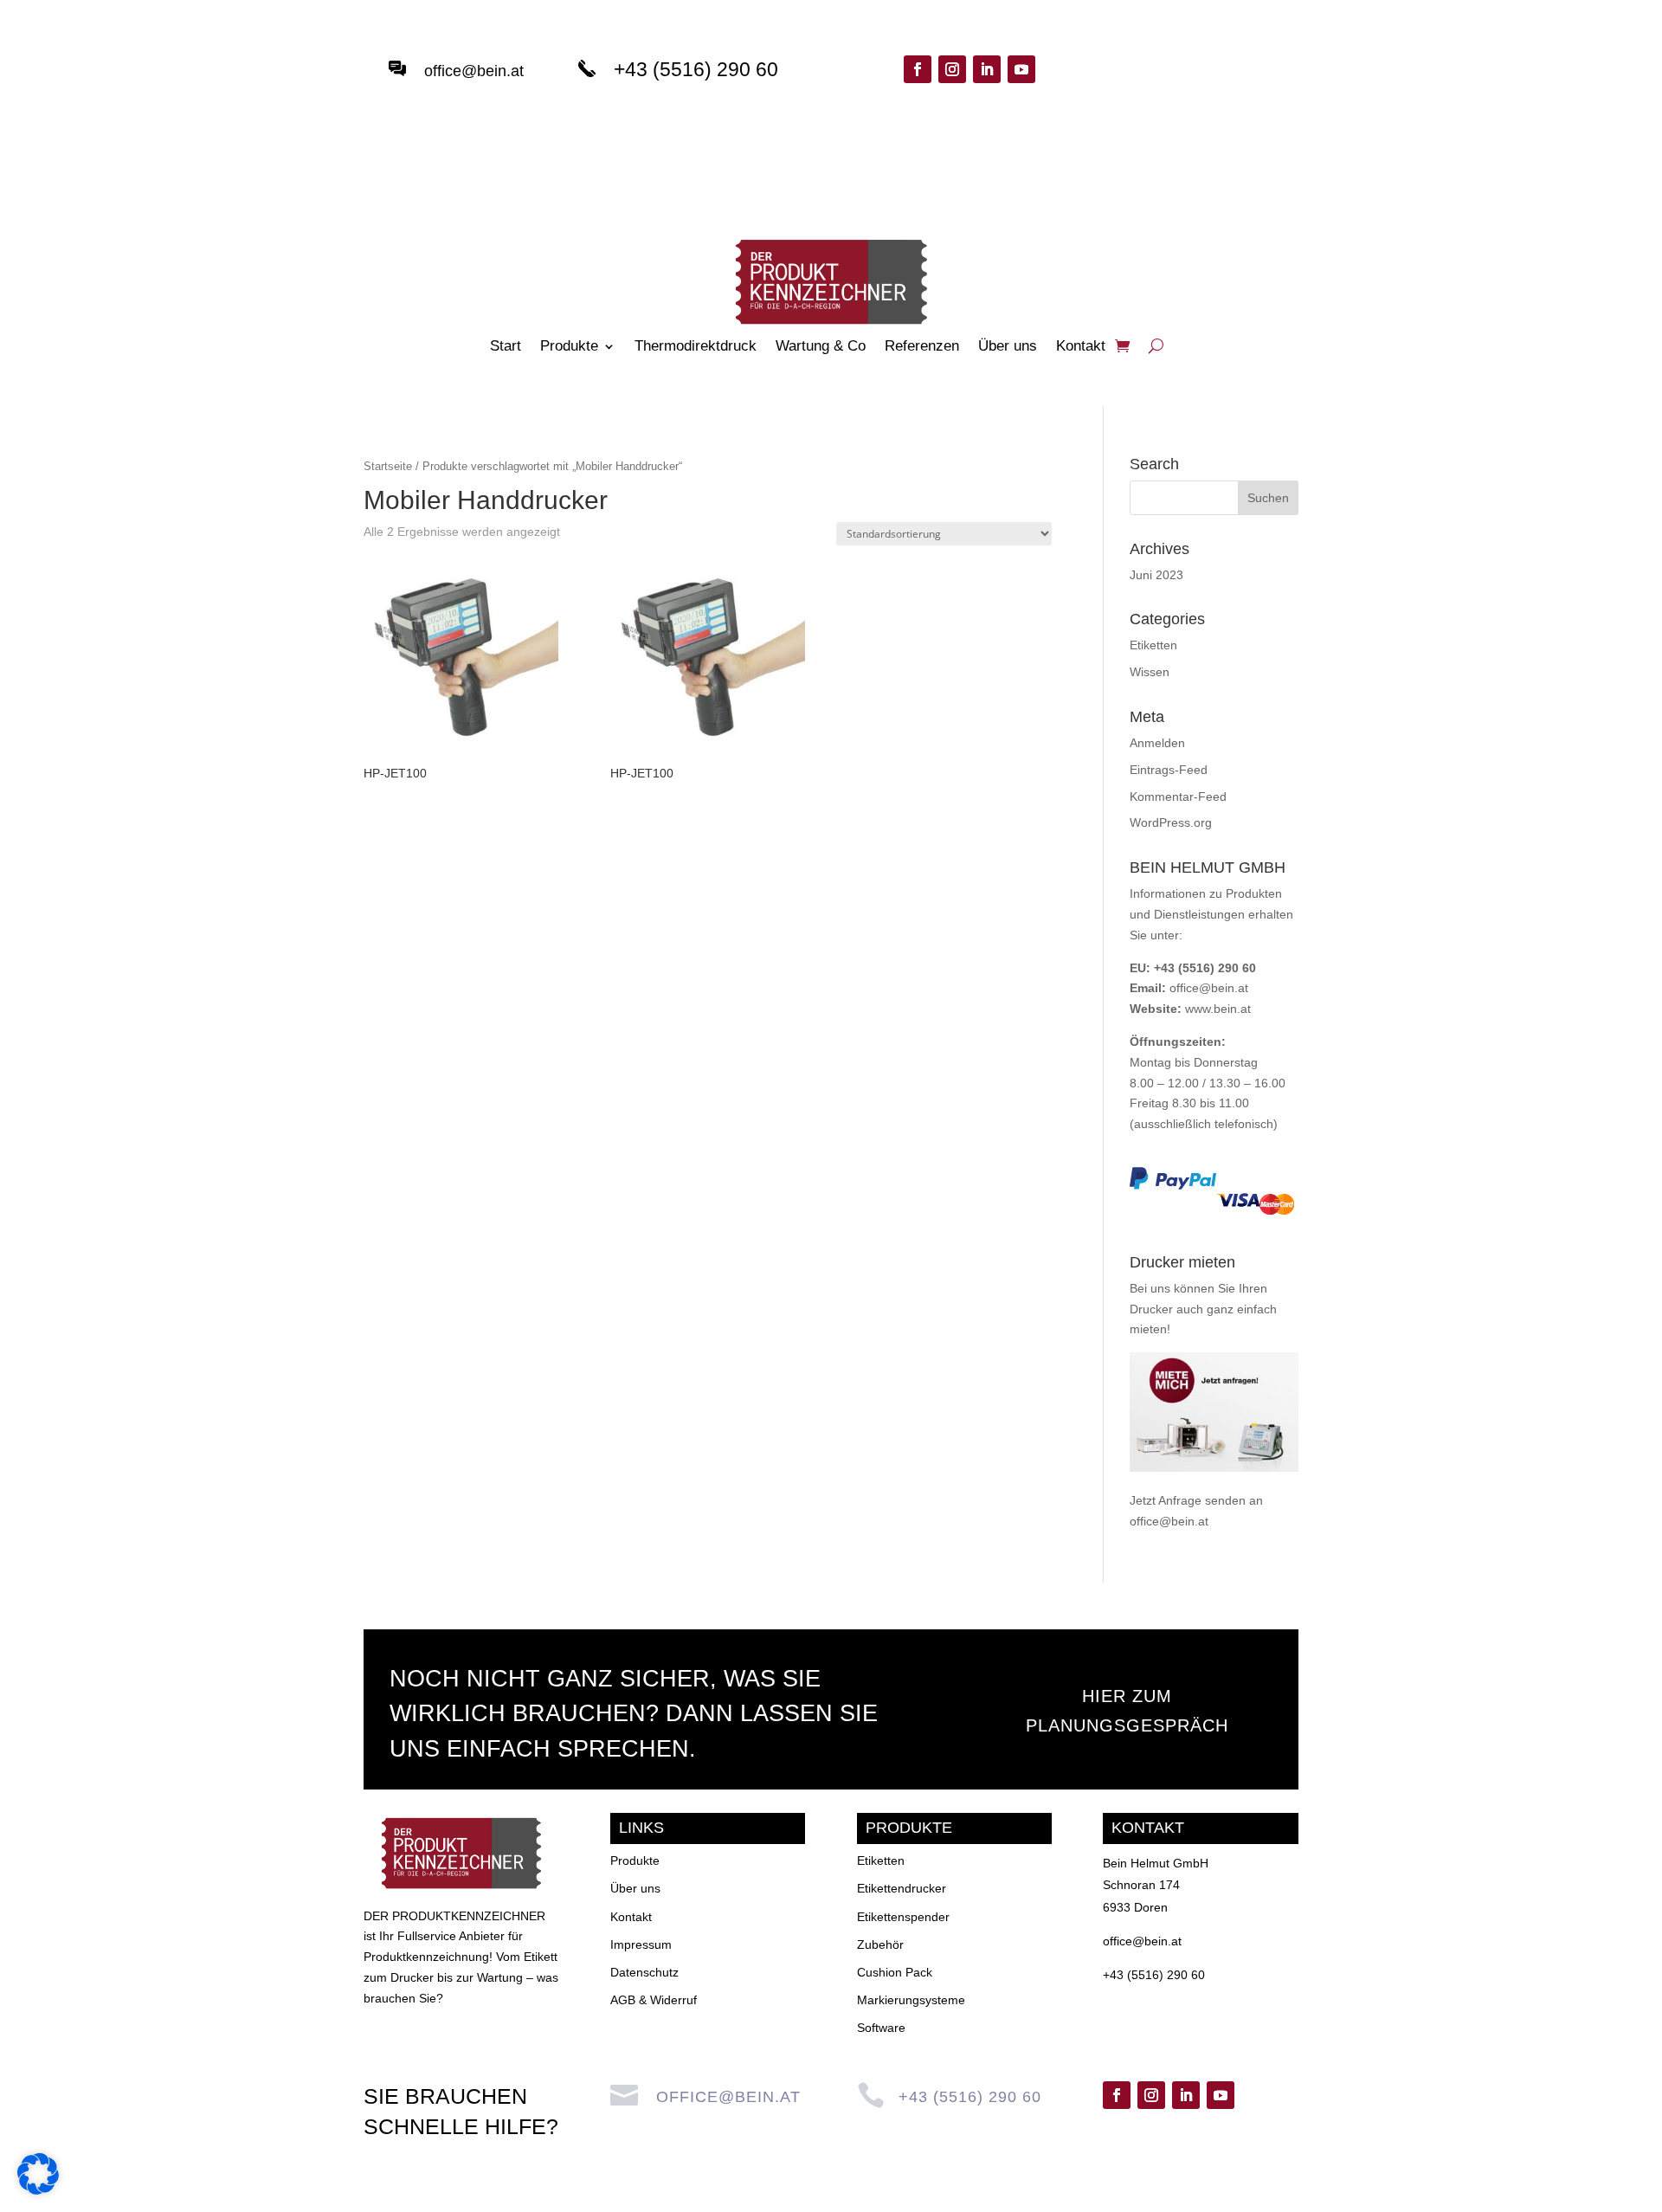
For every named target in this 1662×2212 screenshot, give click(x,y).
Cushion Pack (895, 1972)
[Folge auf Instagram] (952, 69)
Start (506, 347)
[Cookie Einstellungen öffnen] (38, 2190)
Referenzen (922, 347)
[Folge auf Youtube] (1021, 69)
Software (881, 2028)
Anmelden (1157, 743)
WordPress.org (1171, 822)
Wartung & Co (821, 347)
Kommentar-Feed (1178, 796)
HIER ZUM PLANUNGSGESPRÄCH (1127, 1711)
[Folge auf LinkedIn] (987, 69)
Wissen (1150, 672)
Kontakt (1081, 347)
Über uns (1008, 347)
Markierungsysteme (911, 2000)
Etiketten (1153, 645)
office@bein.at (474, 71)
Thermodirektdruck (696, 347)
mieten (1148, 1329)
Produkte (569, 347)
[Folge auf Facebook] (918, 69)
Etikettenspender (903, 1917)
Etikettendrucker (902, 1888)
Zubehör (880, 1944)
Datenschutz (644, 1972)
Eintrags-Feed (1169, 770)
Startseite (388, 466)
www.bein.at (1218, 1009)
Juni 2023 (1156, 575)
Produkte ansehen (1202, 88)
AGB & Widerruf (654, 2000)
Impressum (641, 1944)
